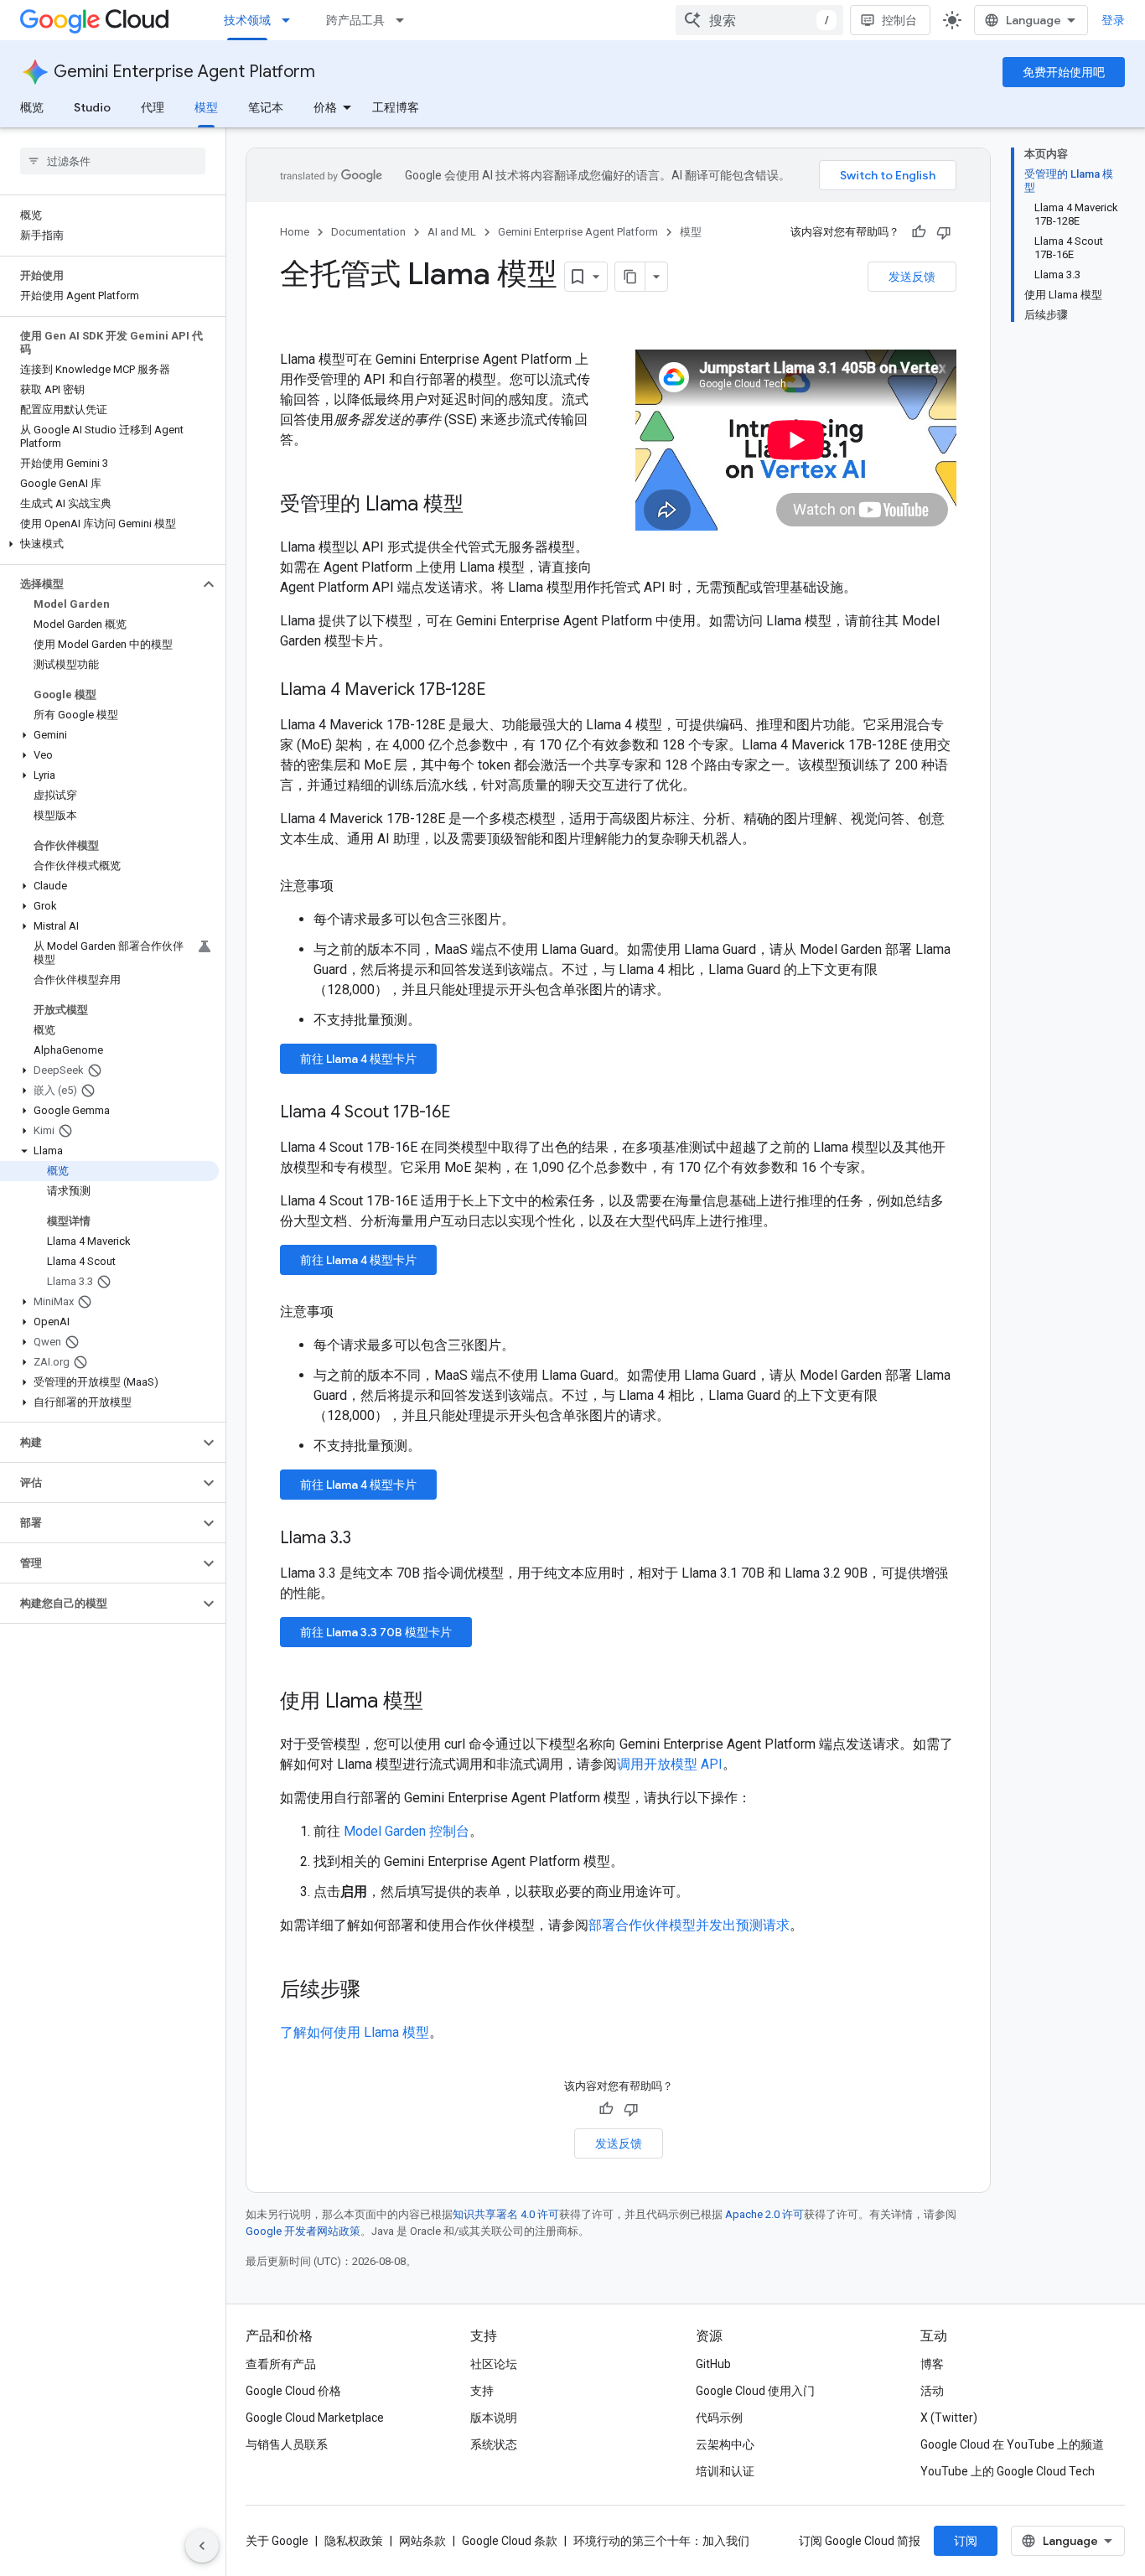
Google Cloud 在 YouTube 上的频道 (1012, 2444)
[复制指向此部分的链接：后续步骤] (377, 1991)
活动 (932, 2391)
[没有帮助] (944, 232)
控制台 (899, 20)
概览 (32, 107)
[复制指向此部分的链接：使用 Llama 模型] (440, 1703)
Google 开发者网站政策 (303, 2231)
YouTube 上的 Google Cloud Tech (1008, 2471)
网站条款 (422, 2541)
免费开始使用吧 (1064, 72)
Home (295, 232)
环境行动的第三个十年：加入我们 (661, 2541)
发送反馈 (912, 277)
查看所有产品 (281, 2364)
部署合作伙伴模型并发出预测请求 (689, 1925)
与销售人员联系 (287, 2444)
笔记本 (266, 107)
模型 (206, 107)
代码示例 (719, 2418)
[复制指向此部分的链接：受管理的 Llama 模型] (480, 505)
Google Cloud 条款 (510, 2541)
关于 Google (277, 2541)
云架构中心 (725, 2444)
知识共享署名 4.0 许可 (506, 2214)
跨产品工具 (355, 20)
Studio (92, 107)
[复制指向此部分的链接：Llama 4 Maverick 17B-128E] (503, 691)
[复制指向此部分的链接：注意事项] (350, 886)
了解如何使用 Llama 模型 (355, 2032)
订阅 (966, 2541)
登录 (1113, 20)
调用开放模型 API (670, 1764)
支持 (482, 2391)
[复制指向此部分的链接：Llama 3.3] (368, 1539)
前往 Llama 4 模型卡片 (358, 1059)
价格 (325, 107)
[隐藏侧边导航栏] (202, 2546)
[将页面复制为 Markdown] (630, 277)
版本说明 (494, 2418)
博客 (932, 2364)
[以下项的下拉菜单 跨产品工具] (405, 20)
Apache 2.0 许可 (764, 2214)
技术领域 (247, 20)
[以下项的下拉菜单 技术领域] (291, 20)
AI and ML (452, 232)
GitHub (713, 2364)
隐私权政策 (354, 2541)
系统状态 (494, 2444)
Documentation (368, 232)
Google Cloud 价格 (293, 2391)
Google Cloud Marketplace (315, 2418)
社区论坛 (494, 2364)
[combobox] (759, 20)
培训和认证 (725, 2471)
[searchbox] (113, 161)
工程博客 (396, 107)
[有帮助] (919, 232)
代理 (153, 107)
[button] (109, 544)
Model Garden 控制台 (407, 1831)
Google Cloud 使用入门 (755, 2391)
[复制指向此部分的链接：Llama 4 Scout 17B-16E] (468, 1113)
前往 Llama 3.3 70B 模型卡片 (376, 1632)
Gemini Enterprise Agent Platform (184, 72)
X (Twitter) (949, 2418)
